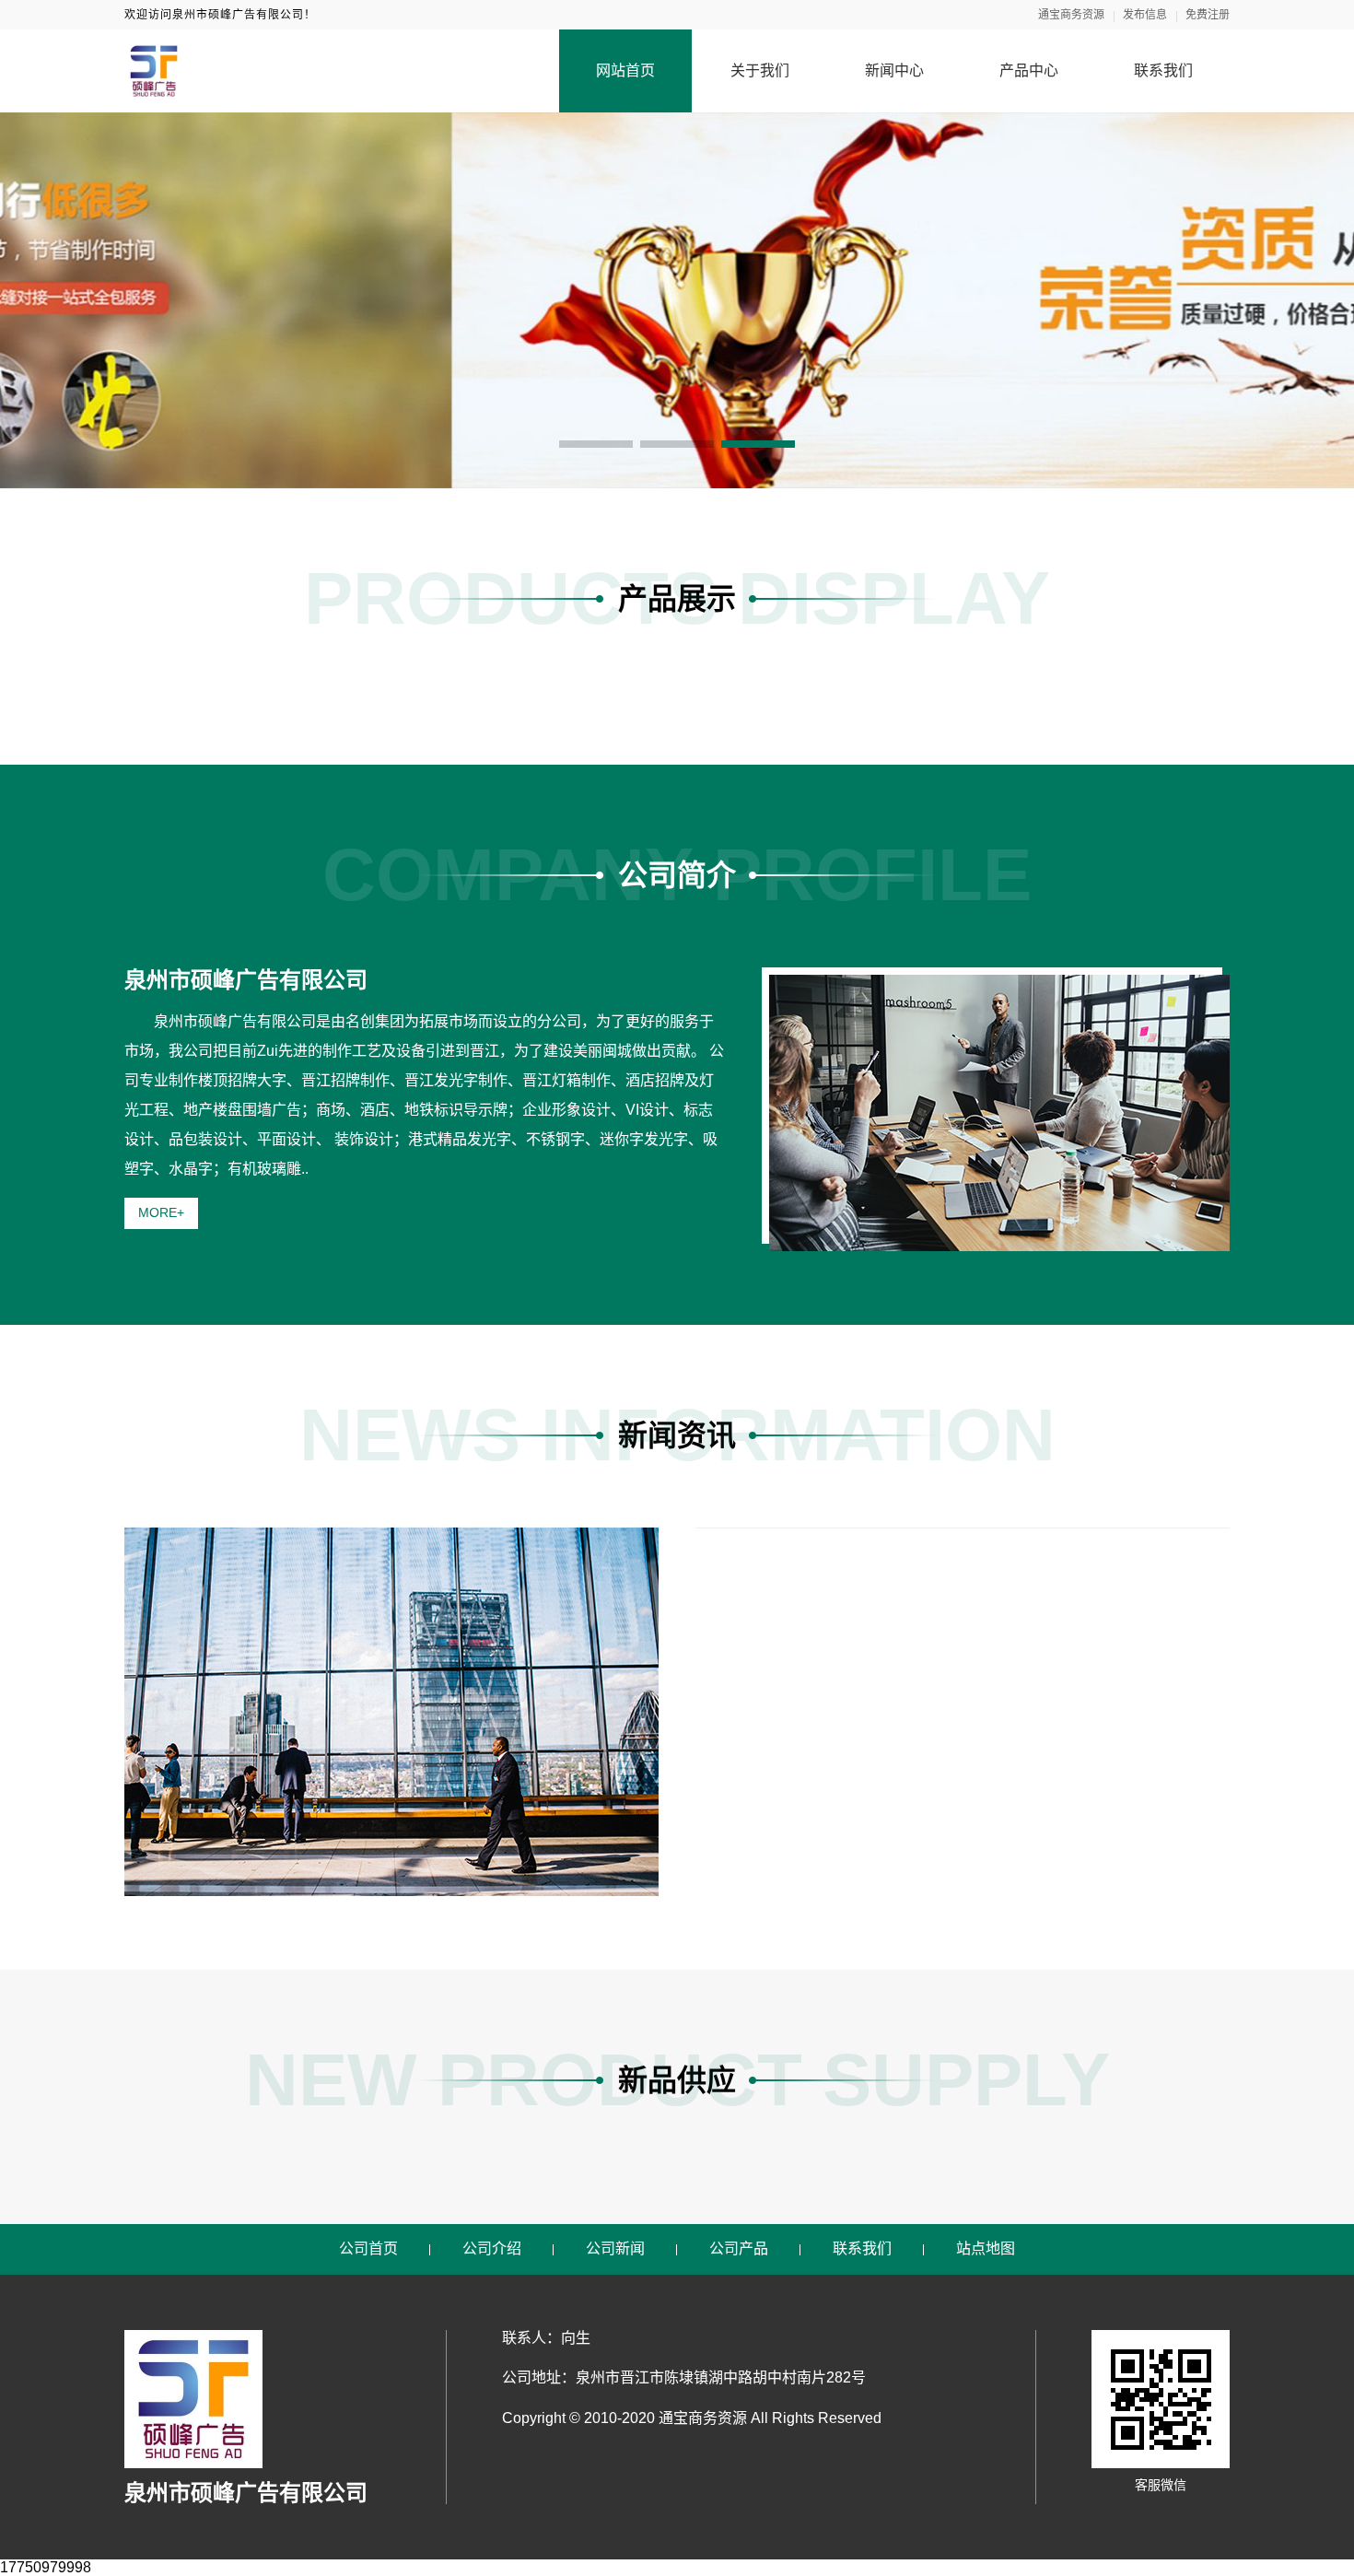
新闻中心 (894, 70)
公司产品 (739, 2248)
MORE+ (161, 1212)
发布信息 (1145, 15)
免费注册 (1208, 15)
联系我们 (1163, 70)
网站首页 (625, 70)
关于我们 (760, 70)
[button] (596, 444)
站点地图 (986, 2248)
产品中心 (1029, 70)
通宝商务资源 (1071, 15)
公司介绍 (492, 2248)
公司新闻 (615, 2248)
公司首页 (368, 2248)
